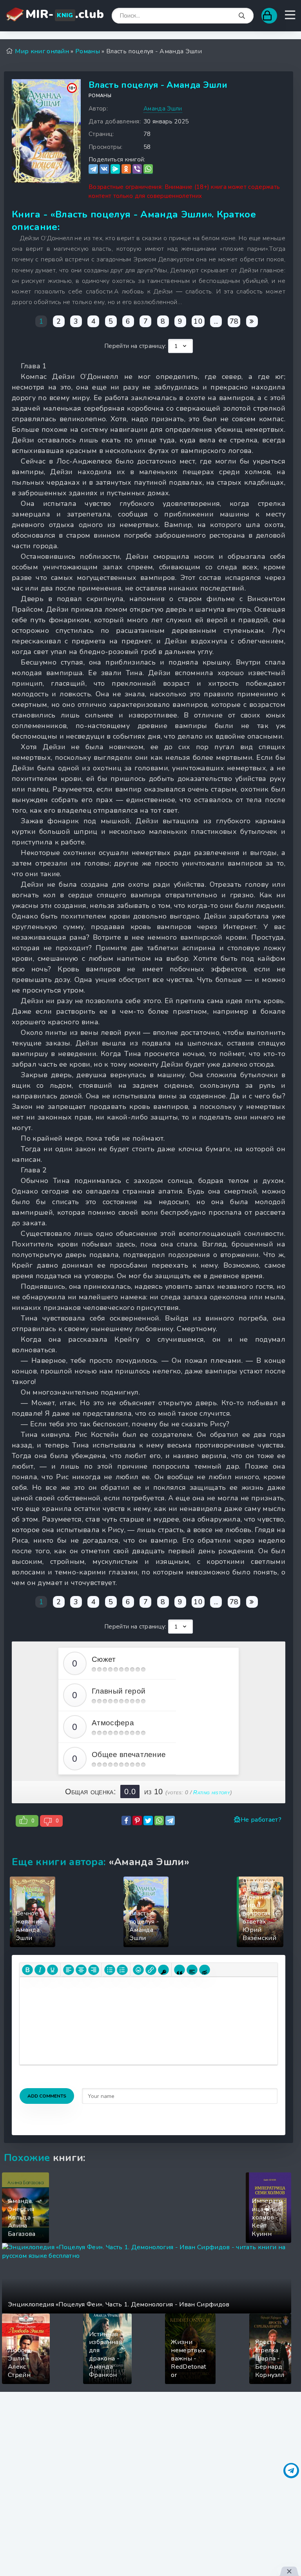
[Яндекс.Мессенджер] (115, 169)
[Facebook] (126, 1821)
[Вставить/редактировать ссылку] (151, 1970)
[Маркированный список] (110, 1970)
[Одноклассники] (126, 169)
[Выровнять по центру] (81, 1970)
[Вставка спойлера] (192, 1970)
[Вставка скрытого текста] (205, 1970)
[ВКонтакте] (104, 169)
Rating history (211, 1792)
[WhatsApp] (148, 169)
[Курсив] (40, 1970)
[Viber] (137, 169)
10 (198, 321)
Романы (100, 96)
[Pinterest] (137, 1821)
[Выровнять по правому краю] (94, 1970)
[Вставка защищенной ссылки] (163, 1970)
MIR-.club (65, 14)
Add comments (47, 2096)
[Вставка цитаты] (180, 1970)
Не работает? (261, 1820)
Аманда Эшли (163, 109)
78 (234, 321)
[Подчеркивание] (53, 1970)
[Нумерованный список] (122, 1970)
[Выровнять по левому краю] (69, 1970)
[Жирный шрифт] (27, 1970)
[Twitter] (148, 1821)
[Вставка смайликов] (138, 1970)
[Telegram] (93, 169)
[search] (242, 16)
